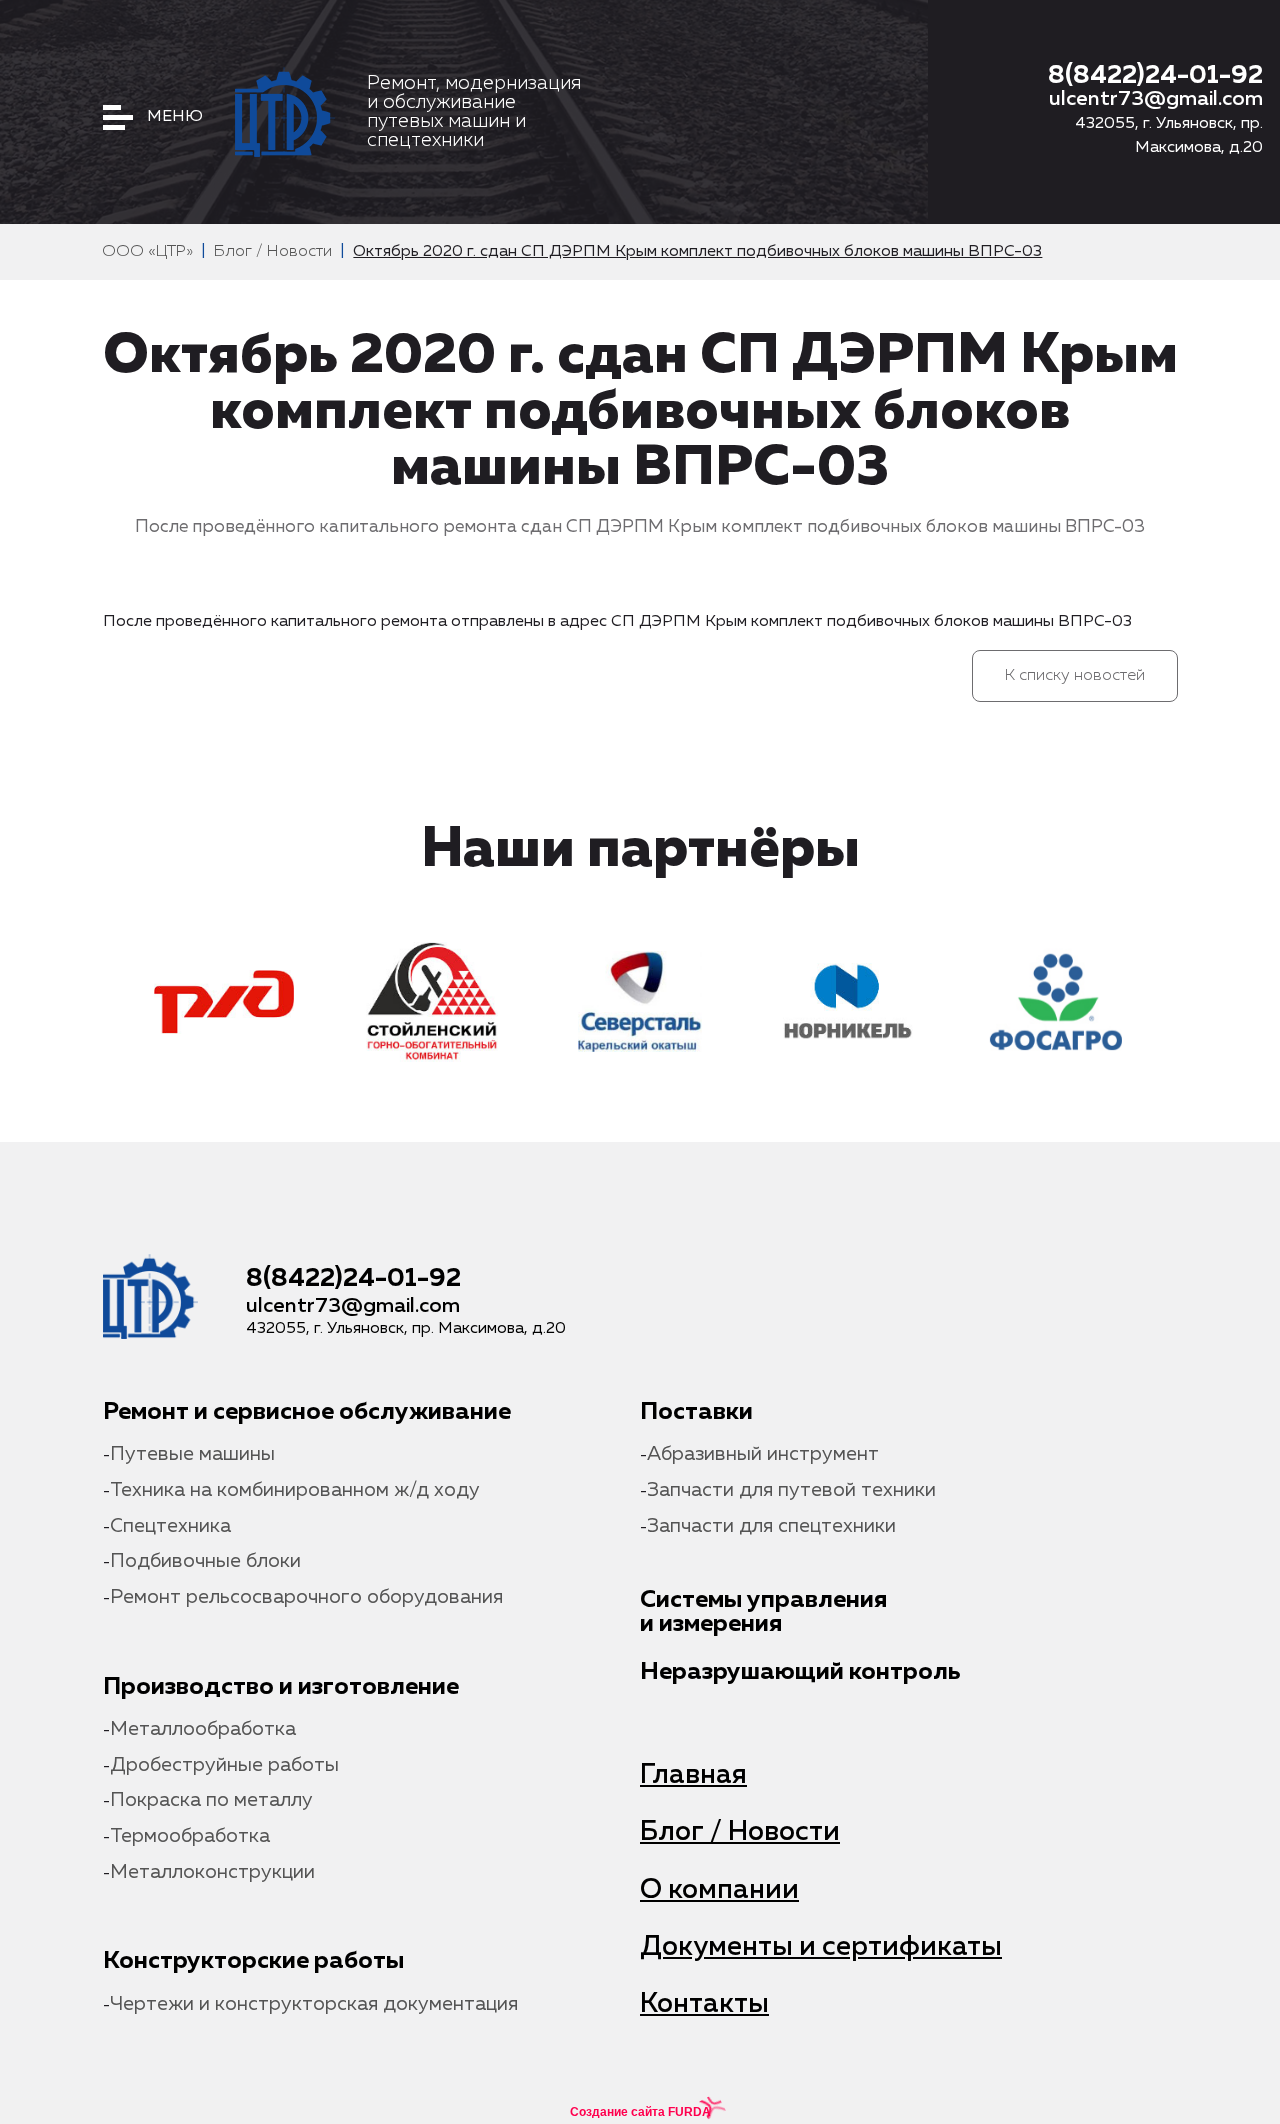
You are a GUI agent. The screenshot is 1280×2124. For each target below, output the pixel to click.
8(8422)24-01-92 (1155, 76)
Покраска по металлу (211, 1800)
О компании (719, 1890)
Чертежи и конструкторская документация (314, 2004)
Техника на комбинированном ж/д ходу (295, 1490)
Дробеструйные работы (224, 1765)
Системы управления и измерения (763, 1612)
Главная (693, 1775)
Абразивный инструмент (763, 1454)
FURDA (689, 2112)
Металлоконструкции (212, 1872)
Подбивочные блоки (205, 1561)
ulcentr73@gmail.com (1156, 99)
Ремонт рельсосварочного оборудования (306, 1597)
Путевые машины (192, 1454)
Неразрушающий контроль (800, 1672)
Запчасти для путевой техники (791, 1490)
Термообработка (190, 1836)
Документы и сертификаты (821, 1947)
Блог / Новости (740, 1832)
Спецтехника (170, 1526)
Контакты (704, 2004)
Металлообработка (203, 1729)
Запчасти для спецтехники (771, 1526)
